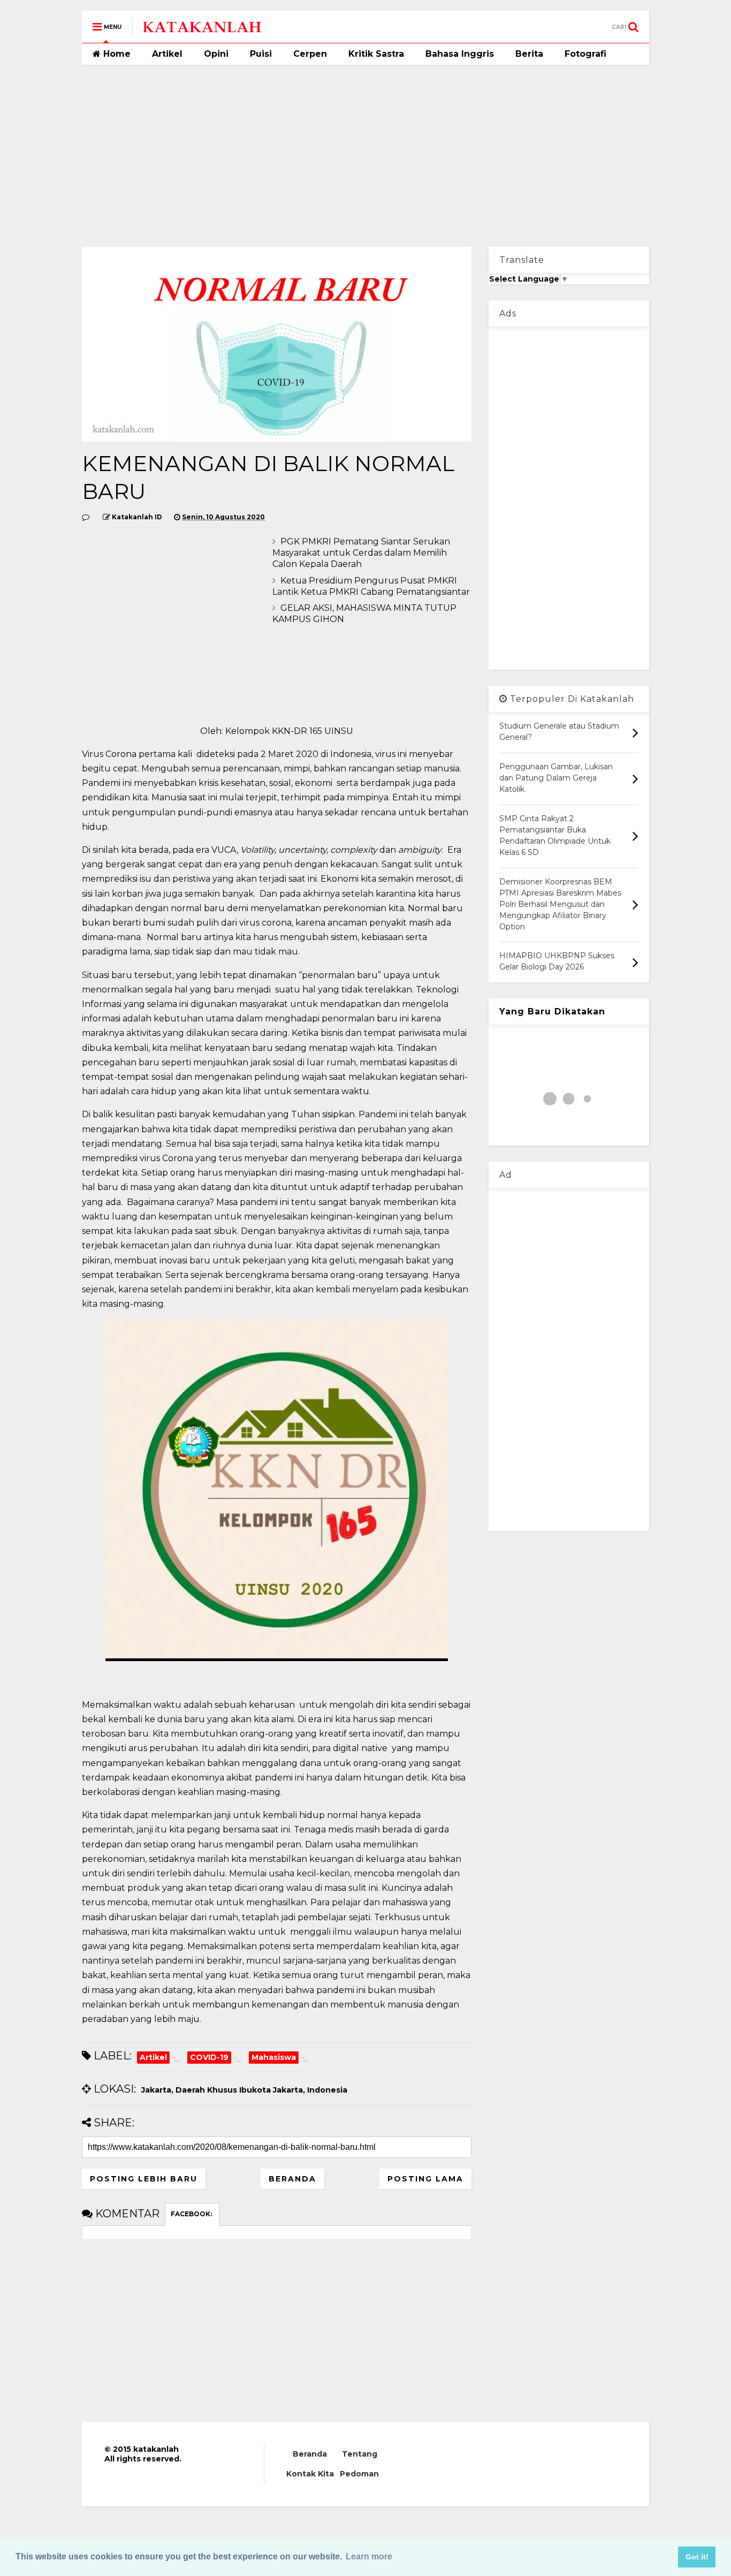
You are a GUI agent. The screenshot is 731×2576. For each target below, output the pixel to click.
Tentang (360, 2454)
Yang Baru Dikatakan (552, 1012)
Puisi (261, 54)
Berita (529, 54)
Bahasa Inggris (460, 54)
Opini (216, 54)
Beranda (292, 2179)
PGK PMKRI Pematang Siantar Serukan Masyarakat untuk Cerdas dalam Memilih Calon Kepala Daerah (361, 553)
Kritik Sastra (376, 54)
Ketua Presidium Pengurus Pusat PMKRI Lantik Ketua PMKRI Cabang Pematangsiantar (371, 586)
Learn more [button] (369, 2556)
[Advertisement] (365, 156)
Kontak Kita (310, 2474)
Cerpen (310, 54)
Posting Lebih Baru (144, 2179)
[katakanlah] (202, 30)
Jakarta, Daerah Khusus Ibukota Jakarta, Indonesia (244, 2090)
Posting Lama (425, 2179)
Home (116, 54)
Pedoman (359, 2474)
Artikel (167, 54)
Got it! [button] (697, 2557)
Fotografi (585, 54)
